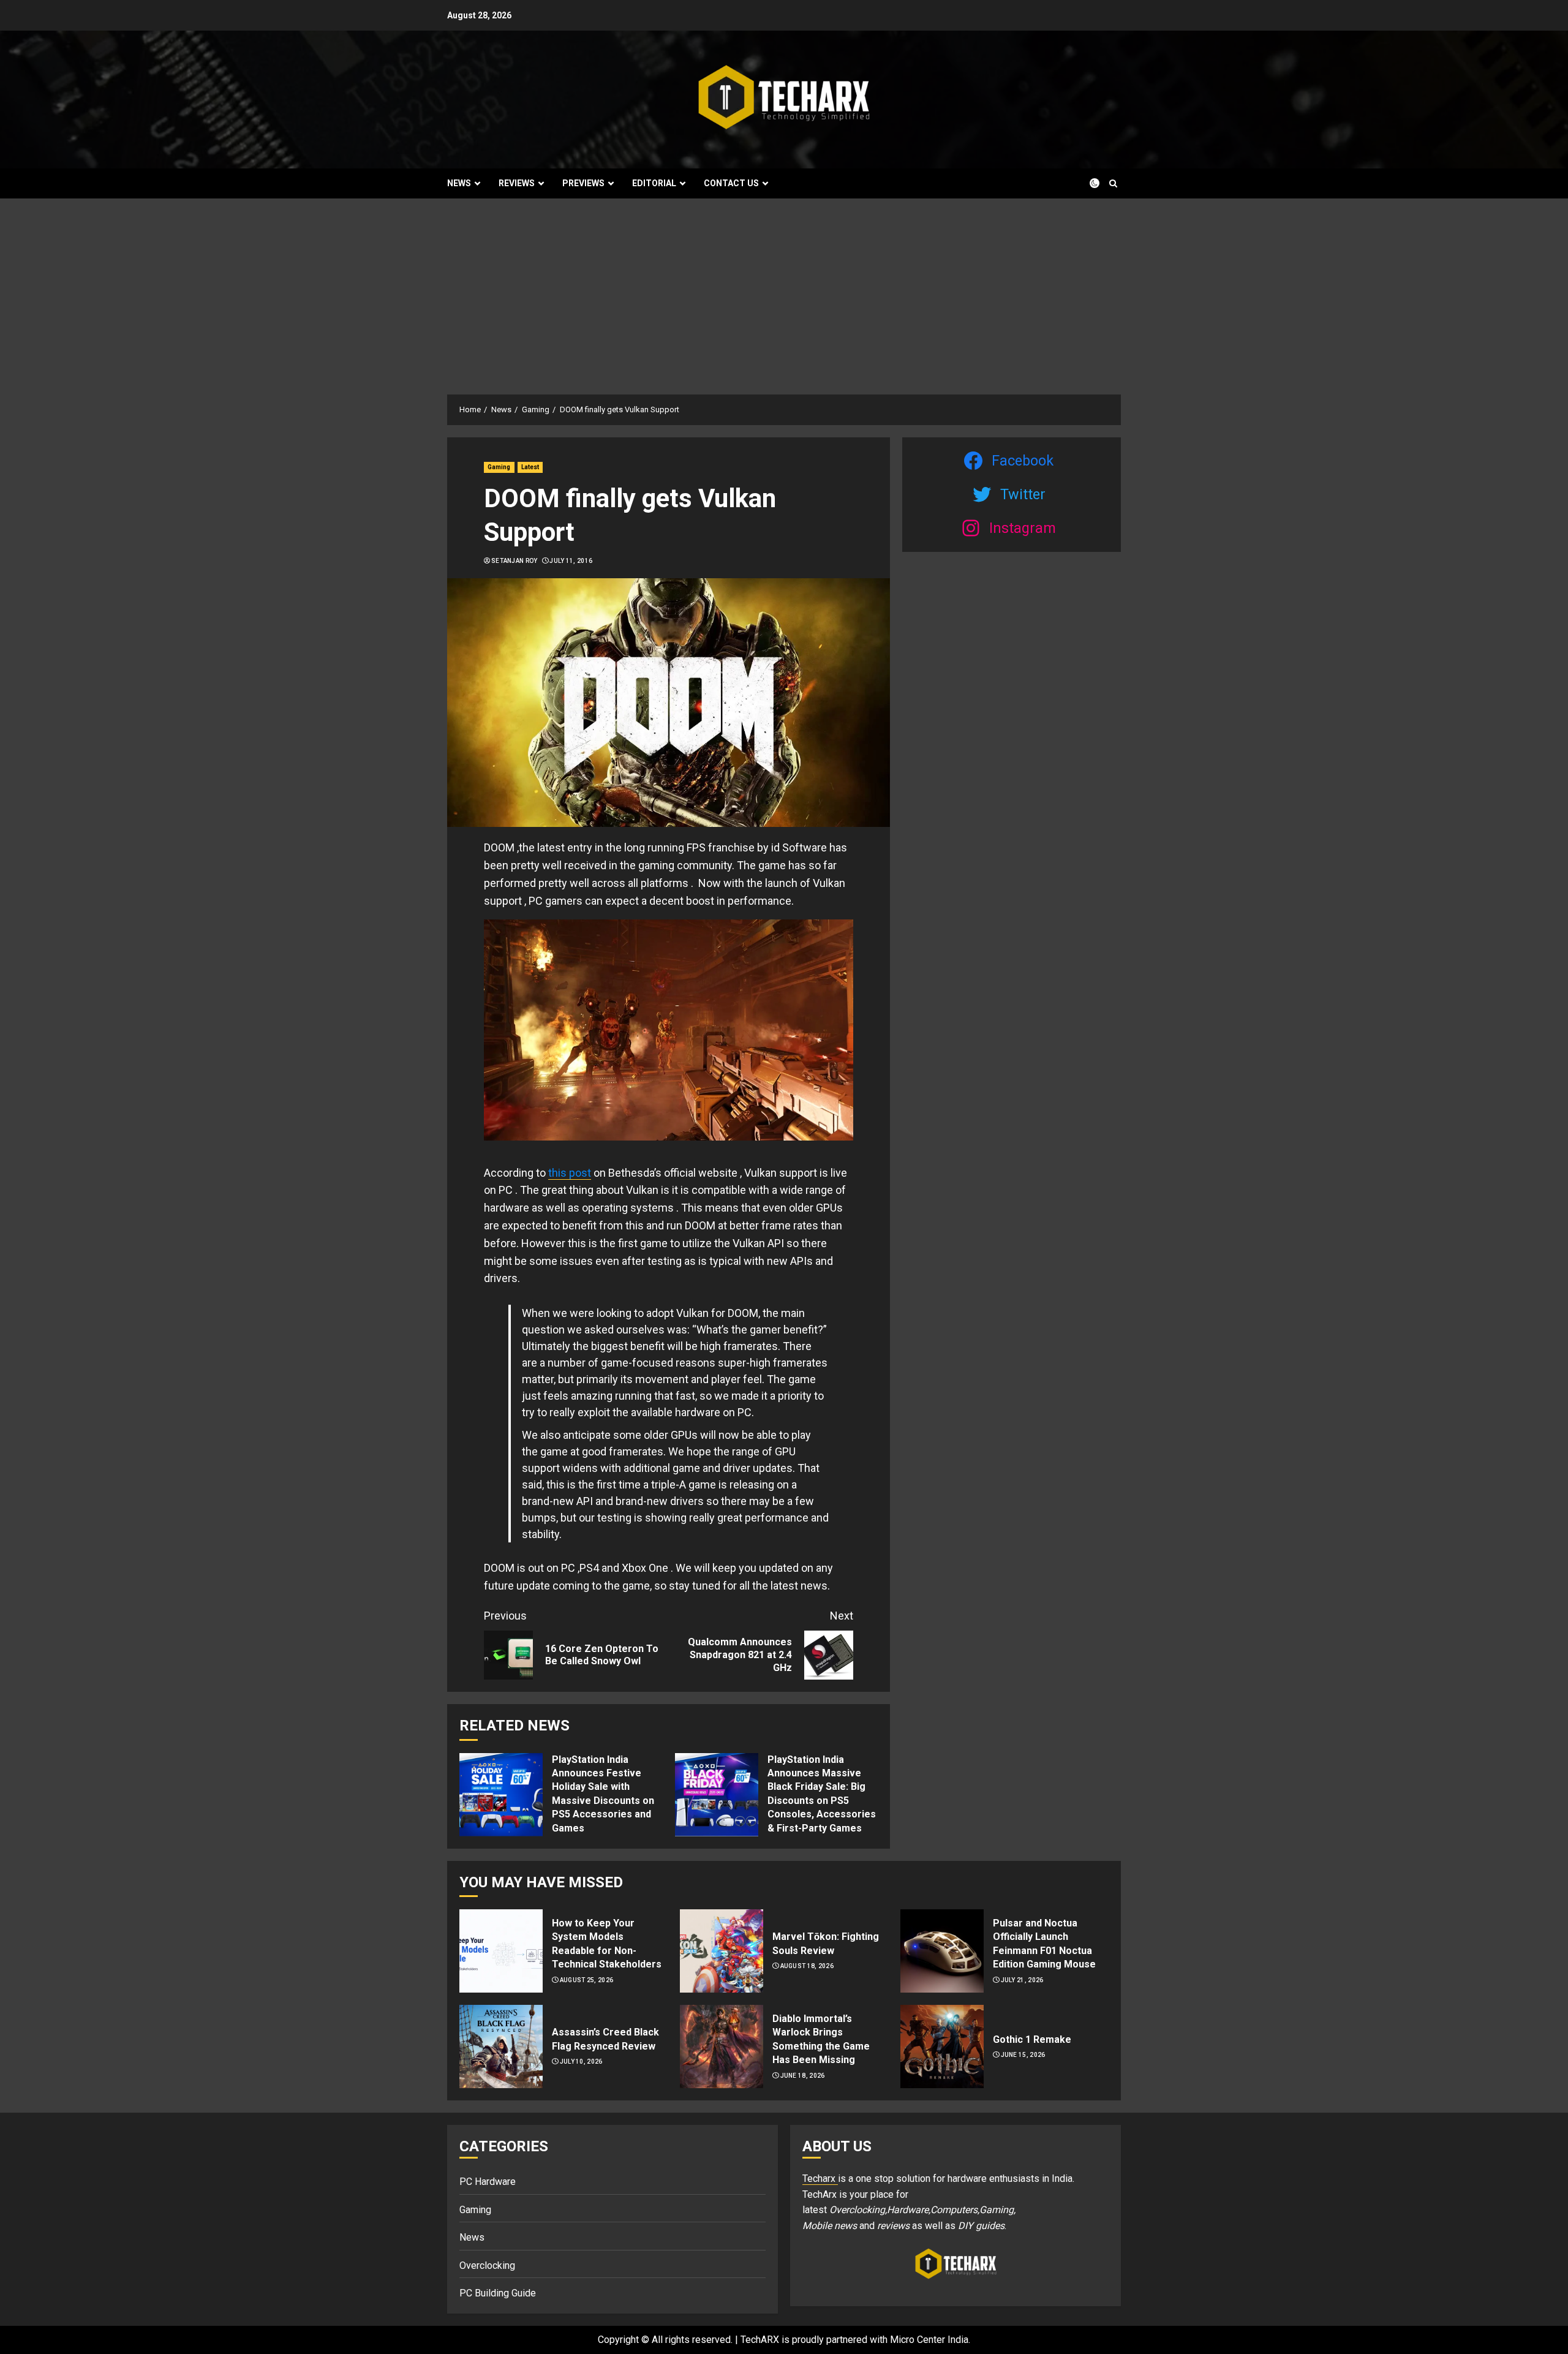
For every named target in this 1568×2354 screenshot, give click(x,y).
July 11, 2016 (571, 561)
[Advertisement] (784, 290)
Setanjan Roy (514, 561)
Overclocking (487, 2265)
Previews (583, 183)
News (459, 183)
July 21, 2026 (1022, 1980)
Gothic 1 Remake (1032, 2039)
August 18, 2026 (807, 1966)
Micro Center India (929, 2340)
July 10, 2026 (581, 2062)
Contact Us (731, 183)
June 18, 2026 (803, 2076)
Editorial (654, 183)
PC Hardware (488, 2182)
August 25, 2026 (587, 1980)
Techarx (820, 2179)
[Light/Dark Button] (1087, 183)
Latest (530, 467)
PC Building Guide (498, 2293)
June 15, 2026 (1023, 2055)
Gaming (499, 467)
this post (570, 1173)
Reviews (517, 183)
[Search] (1113, 183)
